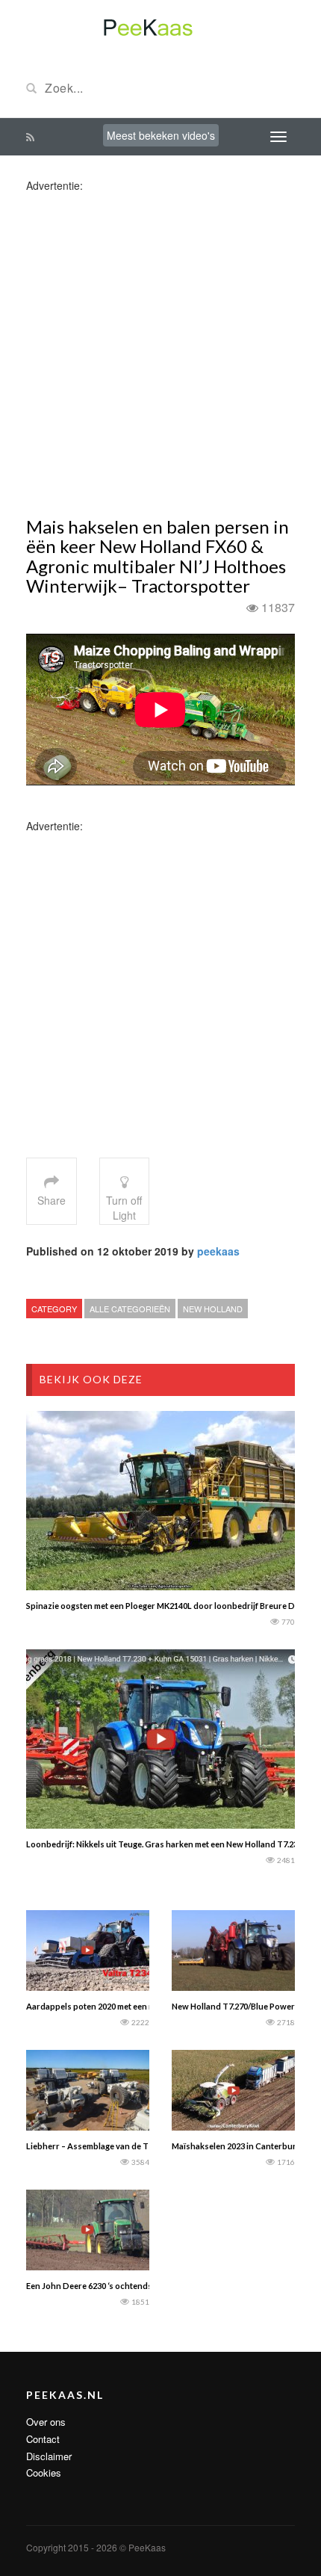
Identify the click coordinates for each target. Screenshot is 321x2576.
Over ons (46, 2422)
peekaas (218, 1251)
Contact (43, 2439)
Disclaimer (49, 2456)
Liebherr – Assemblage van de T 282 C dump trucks (124, 2146)
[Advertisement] (160, 353)
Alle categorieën (130, 1309)
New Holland (213, 1309)
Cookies (44, 2472)
